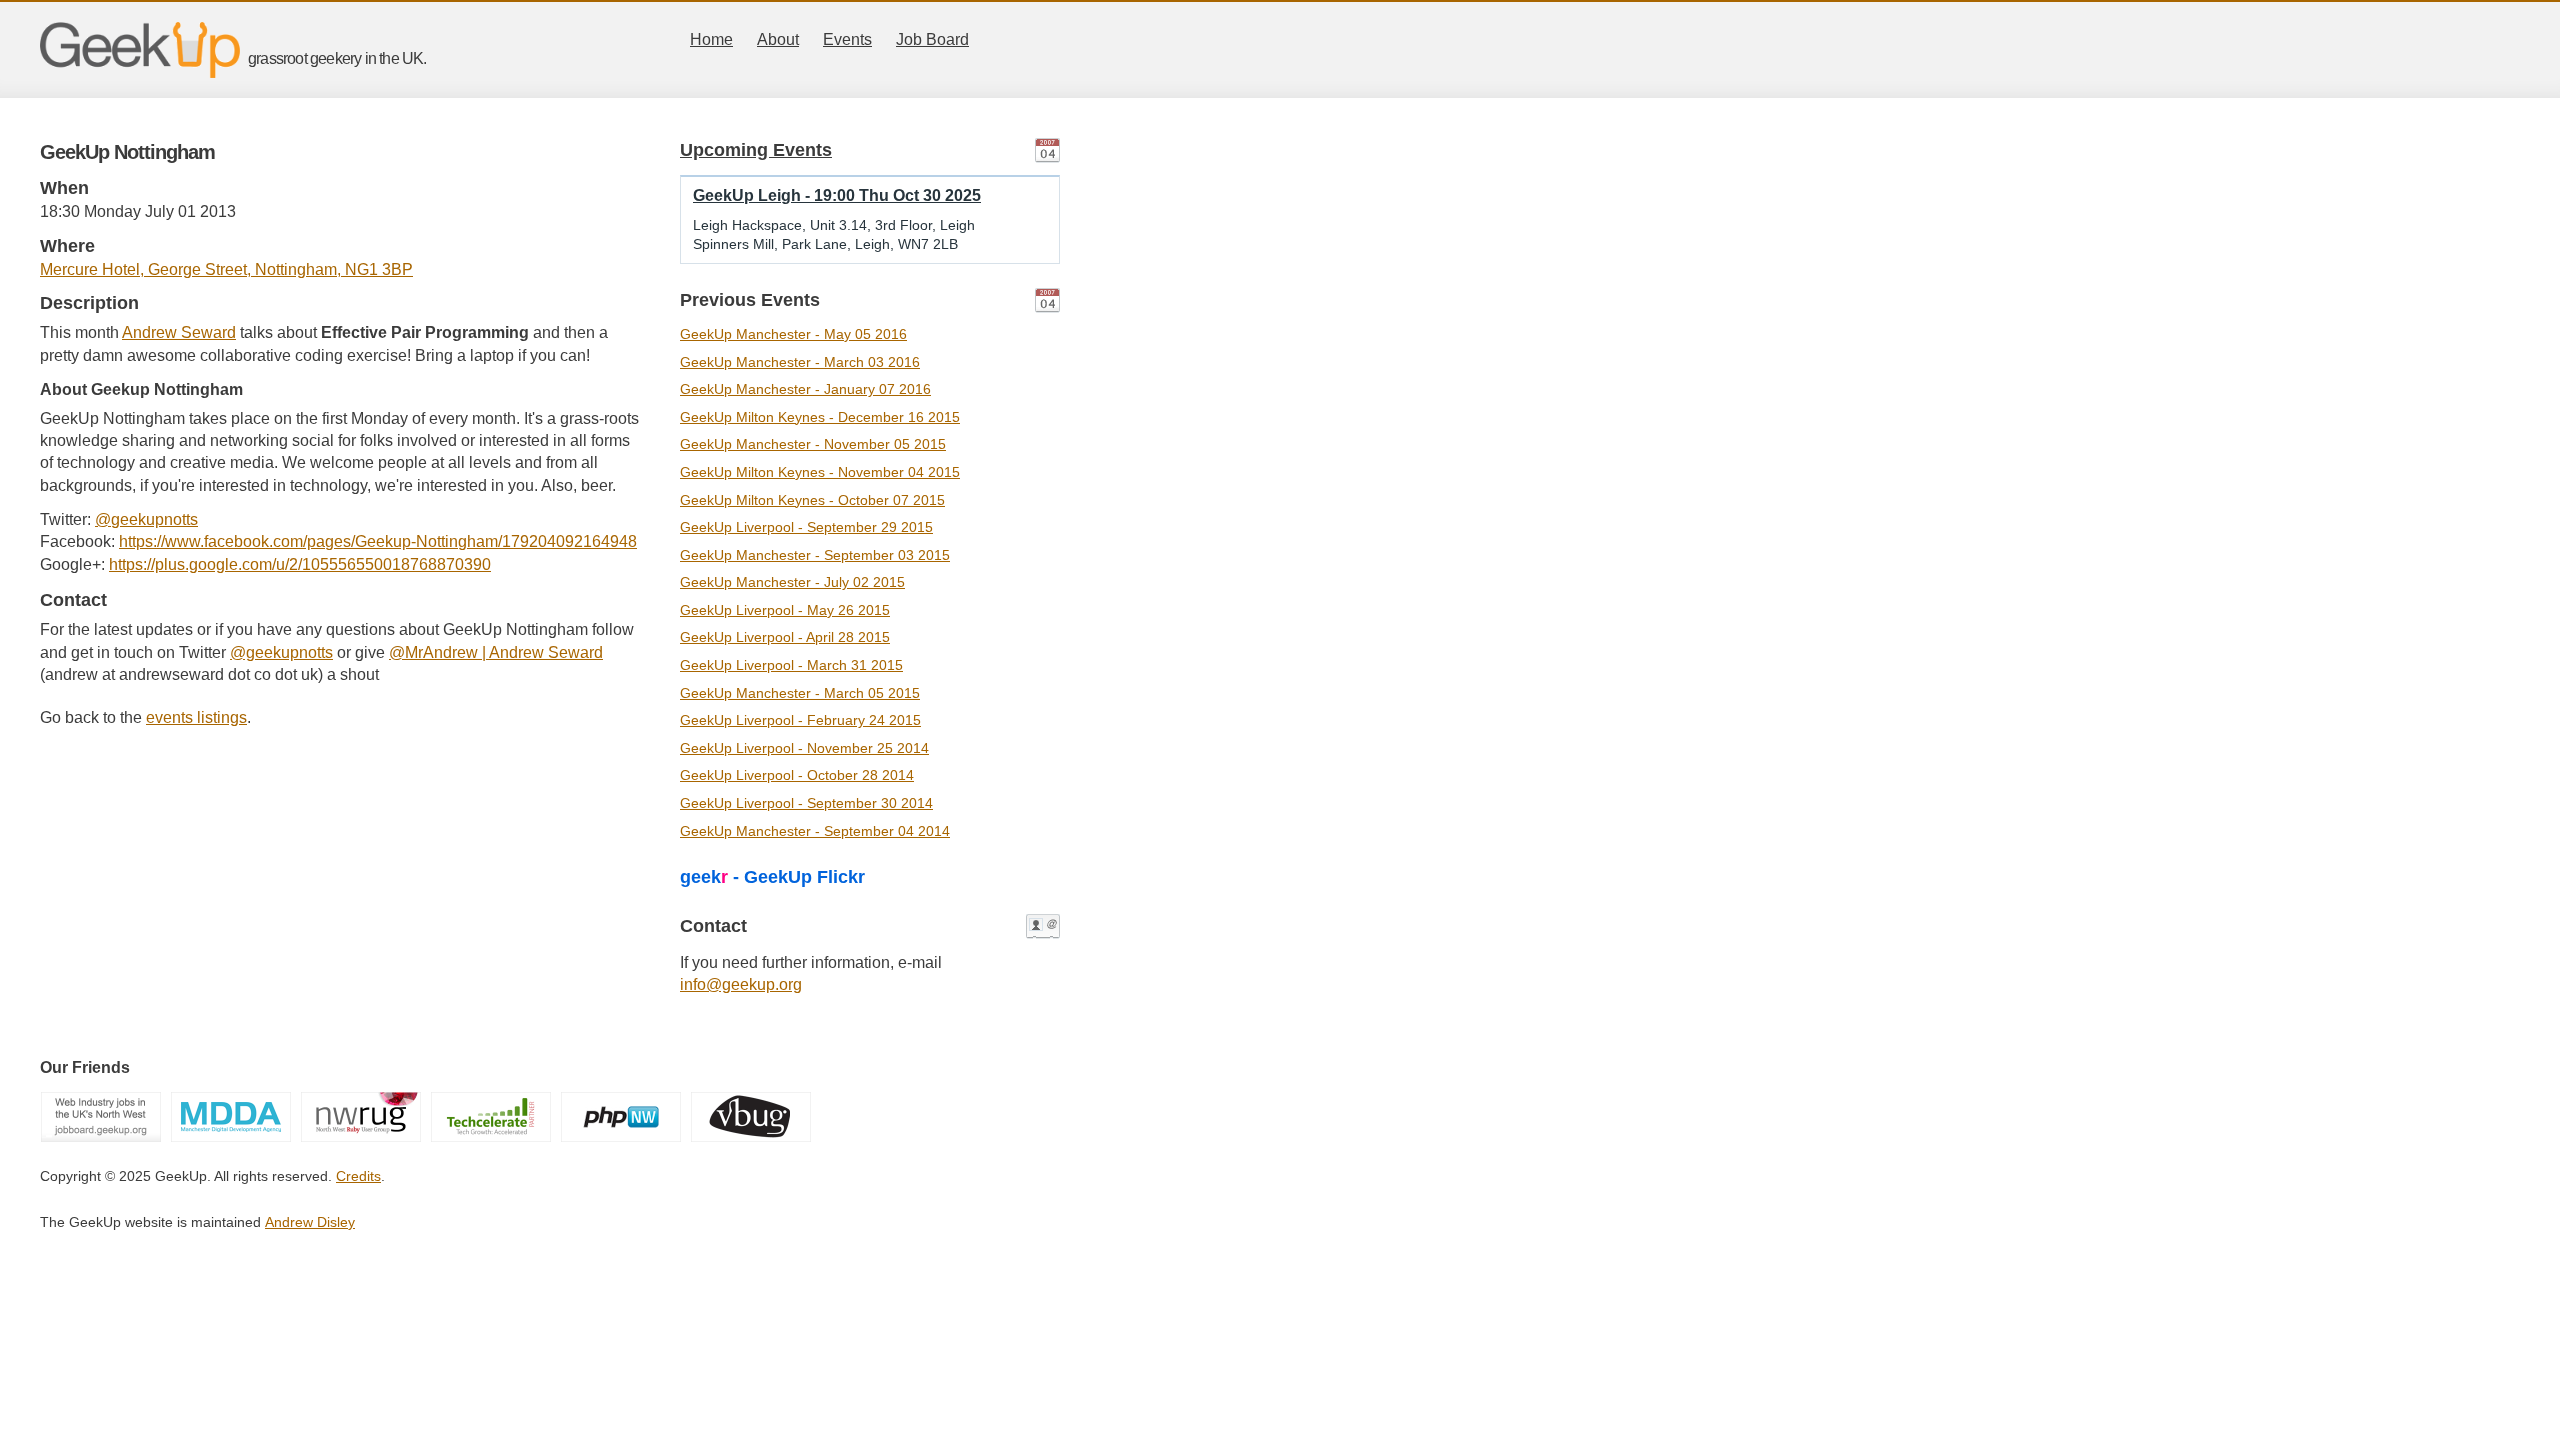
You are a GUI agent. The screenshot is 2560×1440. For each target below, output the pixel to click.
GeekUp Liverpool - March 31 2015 (791, 665)
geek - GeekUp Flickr (772, 877)
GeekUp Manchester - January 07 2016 (805, 389)
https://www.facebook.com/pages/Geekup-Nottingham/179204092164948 (378, 541)
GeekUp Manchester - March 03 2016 (800, 362)
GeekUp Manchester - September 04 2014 (815, 831)
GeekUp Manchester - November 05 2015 (813, 444)
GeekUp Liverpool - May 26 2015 (785, 610)
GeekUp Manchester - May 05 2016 (793, 334)
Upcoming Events (756, 150)
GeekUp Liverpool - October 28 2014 (797, 775)
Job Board (932, 39)
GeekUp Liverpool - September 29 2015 (806, 527)
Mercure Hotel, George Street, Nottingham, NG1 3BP (226, 269)
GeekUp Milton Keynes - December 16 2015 (820, 417)
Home (711, 39)
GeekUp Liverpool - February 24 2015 (800, 720)
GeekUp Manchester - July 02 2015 (792, 582)
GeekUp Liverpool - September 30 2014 (806, 803)
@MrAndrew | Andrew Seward (496, 652)
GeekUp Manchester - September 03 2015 (815, 555)
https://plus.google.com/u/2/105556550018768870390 (300, 564)
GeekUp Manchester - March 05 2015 (800, 693)
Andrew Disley (310, 1222)
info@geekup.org (741, 984)
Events (847, 39)
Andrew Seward (179, 332)
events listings (196, 717)
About (778, 39)
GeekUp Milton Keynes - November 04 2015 (820, 472)
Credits (358, 1176)
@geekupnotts (146, 519)
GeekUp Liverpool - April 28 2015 (785, 637)
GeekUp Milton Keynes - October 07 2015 (812, 500)
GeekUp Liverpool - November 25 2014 (804, 748)
